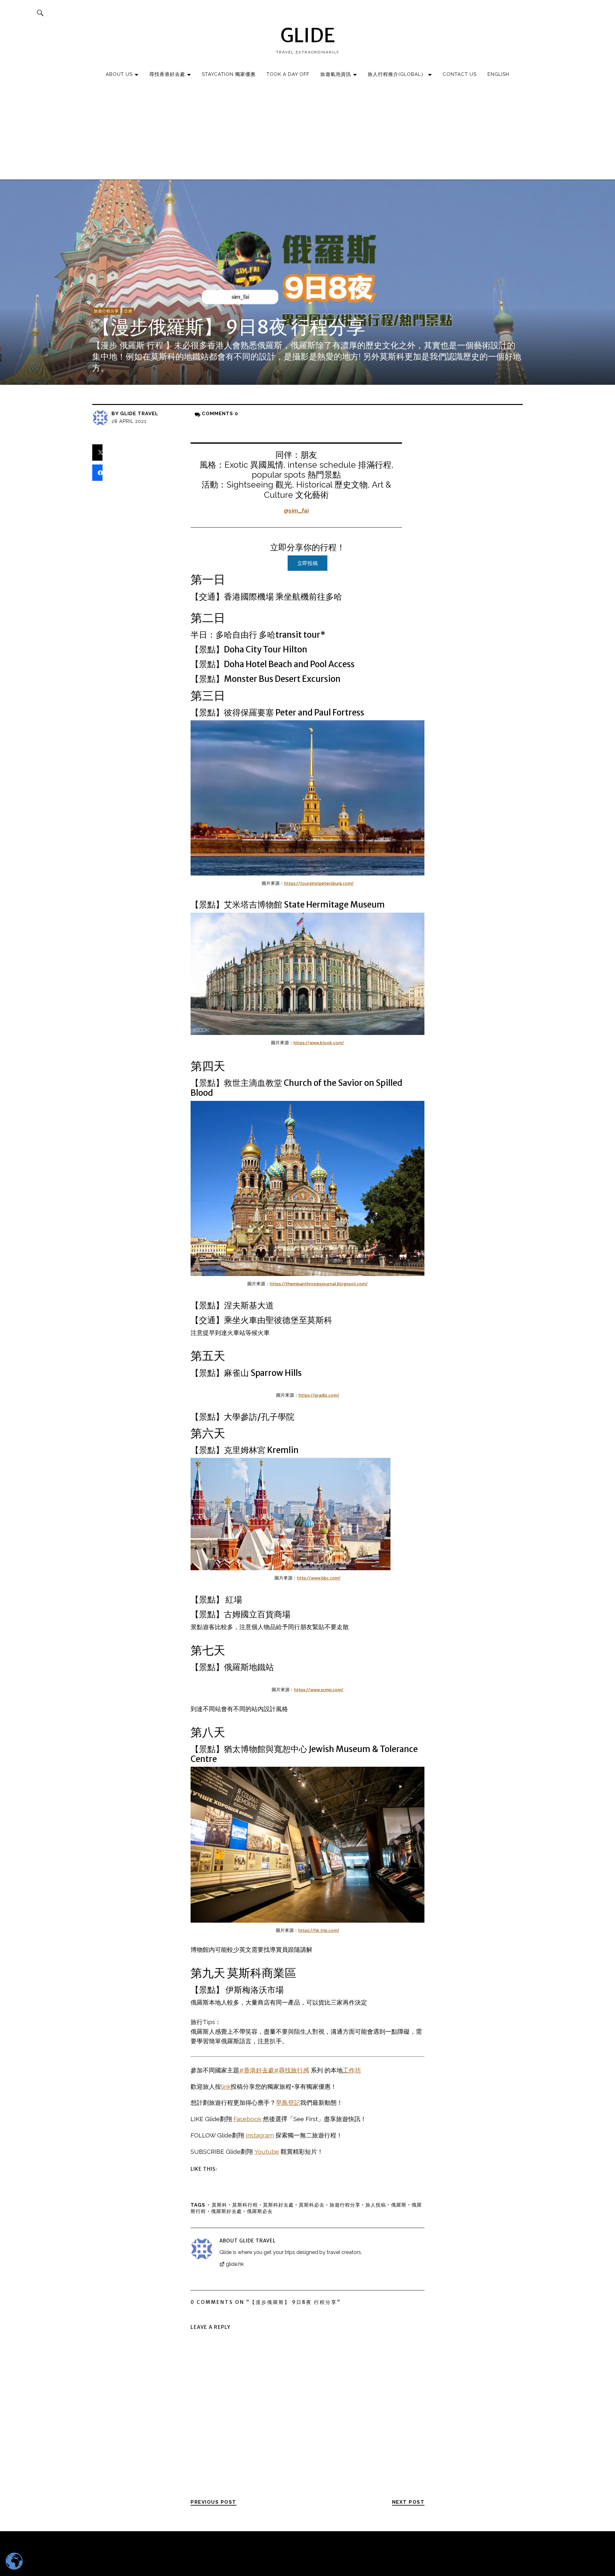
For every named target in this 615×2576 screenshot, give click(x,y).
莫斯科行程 (245, 2205)
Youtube (267, 2152)
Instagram (260, 2135)
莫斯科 (219, 2205)
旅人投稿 (376, 2205)
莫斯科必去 (312, 2205)
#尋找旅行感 (292, 2070)
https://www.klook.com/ (319, 1043)
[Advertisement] (307, 132)
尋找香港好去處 (167, 74)
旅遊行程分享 (106, 311)
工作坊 (352, 2070)
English (498, 74)
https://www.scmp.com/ (319, 1690)
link (226, 2087)
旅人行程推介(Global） (397, 74)
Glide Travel (139, 414)
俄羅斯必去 (260, 2211)
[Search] (40, 13)
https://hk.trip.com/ (319, 1930)
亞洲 (128, 311)
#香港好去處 (257, 2070)
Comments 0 (220, 414)
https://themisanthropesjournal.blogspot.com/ (319, 1284)
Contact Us (460, 74)
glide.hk (235, 2264)
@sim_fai (296, 510)
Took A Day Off (288, 74)
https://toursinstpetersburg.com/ (319, 883)
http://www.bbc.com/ (319, 1578)
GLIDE (308, 35)
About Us (119, 74)
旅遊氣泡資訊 (336, 74)
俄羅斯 (399, 2205)
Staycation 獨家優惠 (229, 74)
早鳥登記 (288, 2103)
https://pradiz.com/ (319, 1395)
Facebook (247, 2119)
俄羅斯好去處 (226, 2211)
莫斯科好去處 (278, 2205)
